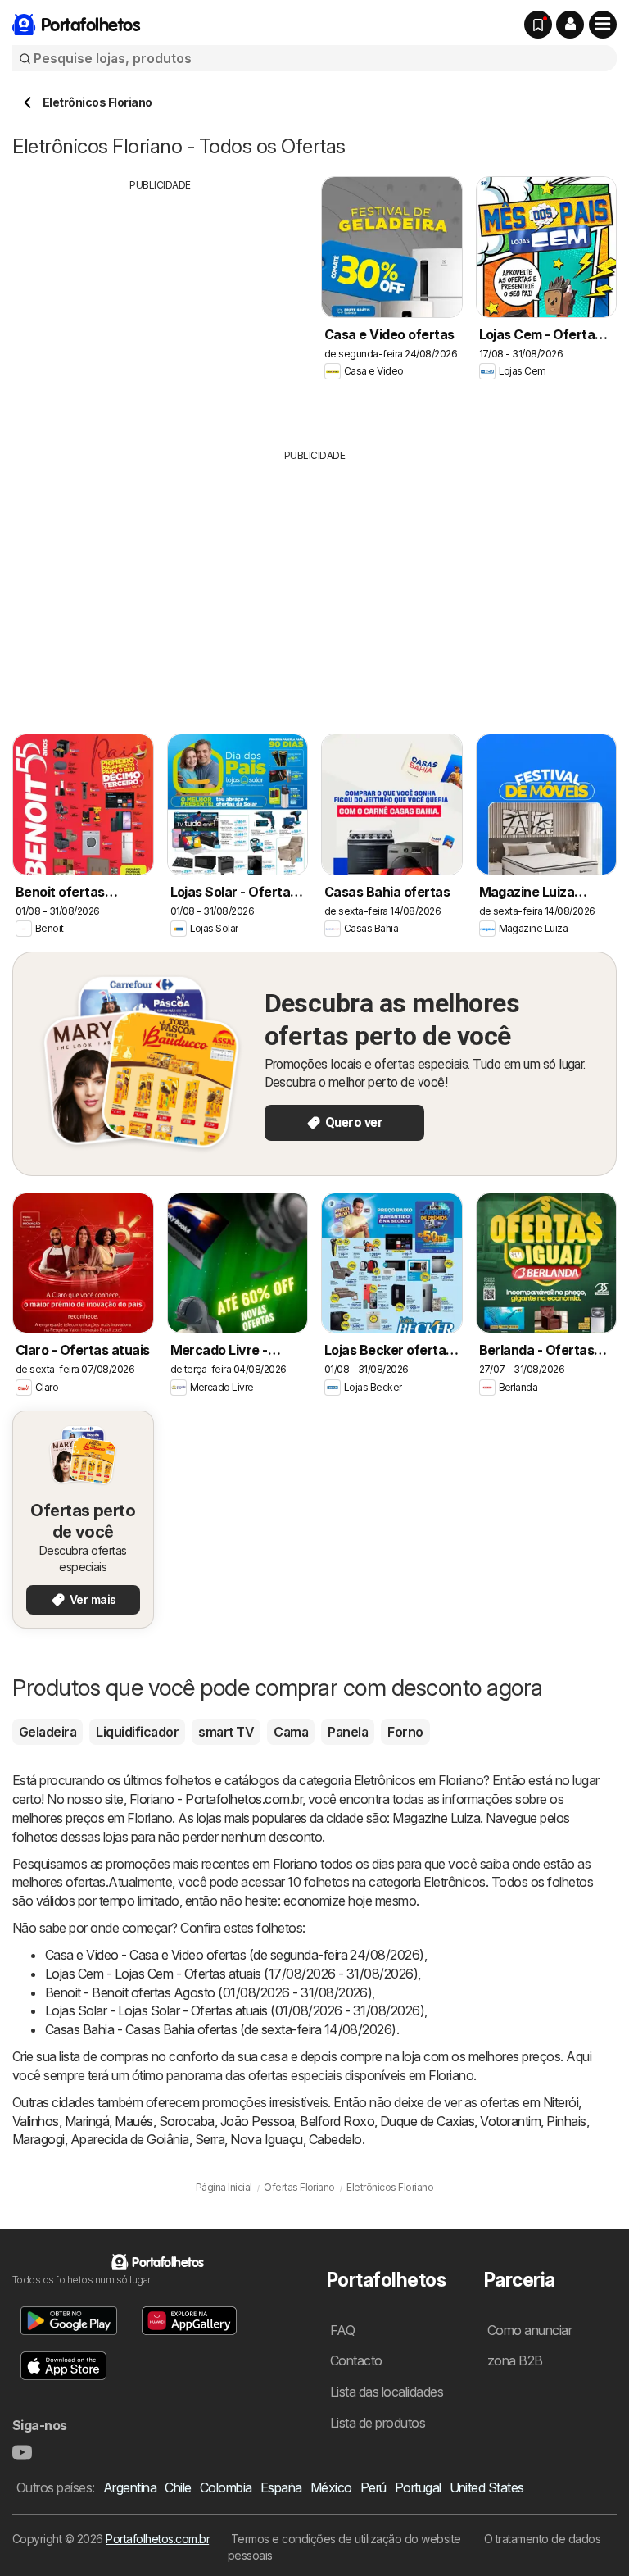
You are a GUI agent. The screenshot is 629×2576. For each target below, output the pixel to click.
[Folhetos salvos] (538, 25)
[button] (570, 25)
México (331, 2487)
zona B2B (515, 2360)
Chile (178, 2487)
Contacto (356, 2360)
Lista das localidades (387, 2392)
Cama (291, 1732)
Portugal (418, 2487)
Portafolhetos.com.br (157, 2539)
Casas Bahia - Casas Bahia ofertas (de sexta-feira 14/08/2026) (221, 2029)
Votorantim (510, 2121)
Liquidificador (137, 1732)
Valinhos (36, 2121)
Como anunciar (529, 2330)
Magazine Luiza (436, 1818)
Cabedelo (335, 2139)
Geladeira (48, 1732)
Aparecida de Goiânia (130, 2139)
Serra (210, 2139)
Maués (133, 2121)
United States (487, 2487)
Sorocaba (187, 2121)
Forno (405, 1732)
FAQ (342, 2330)
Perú (373, 2487)
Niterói (561, 2102)
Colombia (226, 2487)
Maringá (87, 2121)
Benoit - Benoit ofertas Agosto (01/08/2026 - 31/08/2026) (208, 1992)
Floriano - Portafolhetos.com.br (216, 1799)
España (281, 2487)
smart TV (226, 1732)
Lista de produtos (378, 2423)
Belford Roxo (337, 2121)
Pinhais (566, 2121)
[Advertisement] (161, 307)
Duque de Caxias (427, 2121)
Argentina (130, 2487)
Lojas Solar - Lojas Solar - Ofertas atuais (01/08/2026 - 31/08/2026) (235, 2010)
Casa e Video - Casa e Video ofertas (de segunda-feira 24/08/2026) (235, 1955)
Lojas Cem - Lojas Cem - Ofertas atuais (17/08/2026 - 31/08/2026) (231, 1974)
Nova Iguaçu (266, 2139)
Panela (348, 1732)
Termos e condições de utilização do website (346, 2539)
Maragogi (38, 2139)
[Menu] (603, 25)
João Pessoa (257, 2121)
